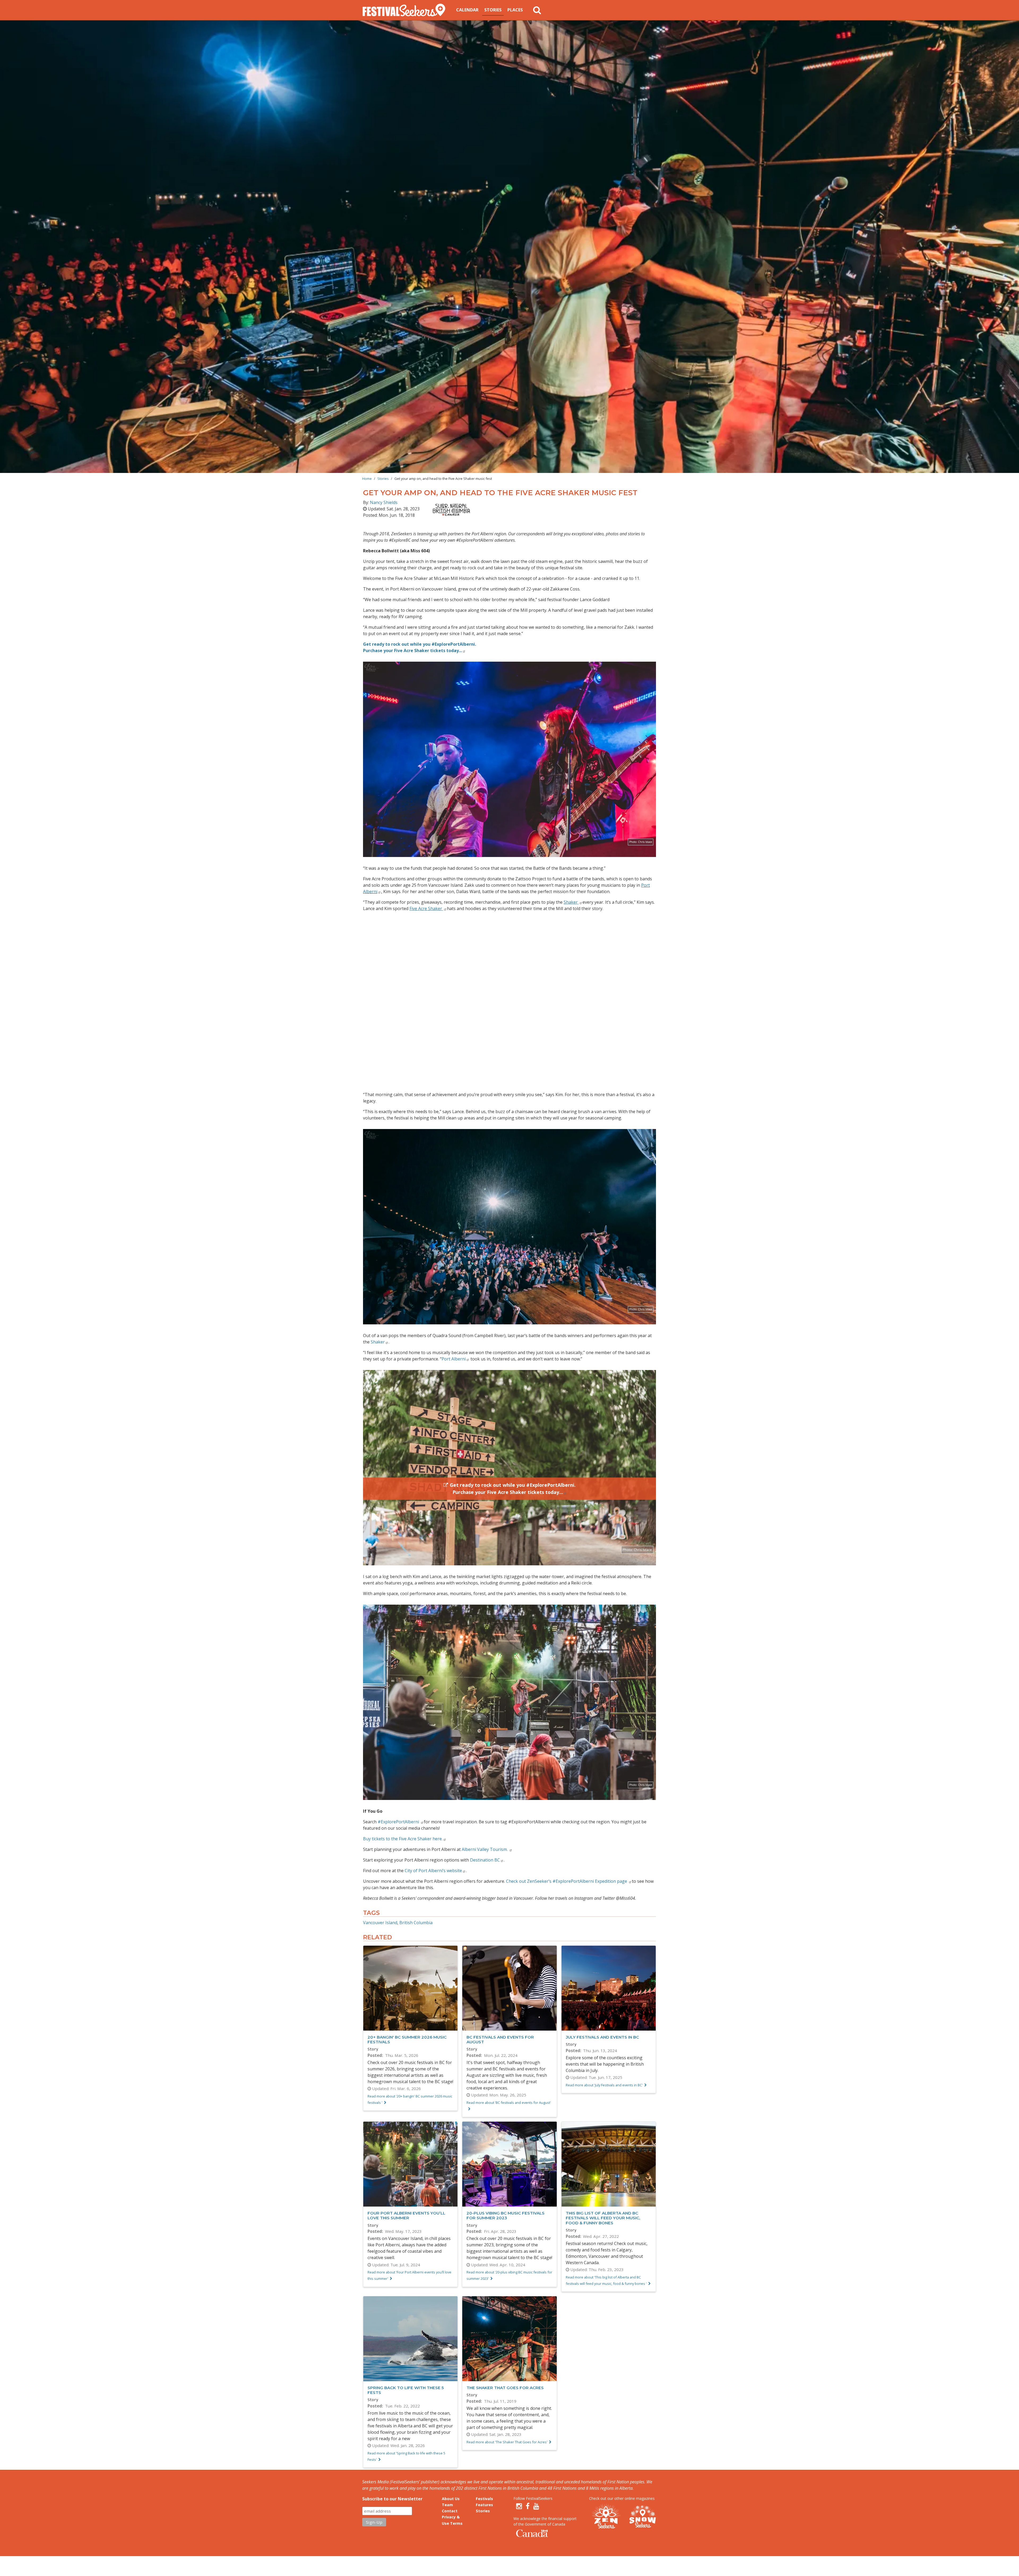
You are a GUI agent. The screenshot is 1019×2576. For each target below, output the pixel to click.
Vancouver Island (380, 1923)
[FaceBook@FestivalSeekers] (528, 2506)
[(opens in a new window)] (449, 510)
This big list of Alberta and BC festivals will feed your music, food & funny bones (603, 2218)
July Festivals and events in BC (602, 2037)
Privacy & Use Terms (452, 2520)
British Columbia (416, 1923)
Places (515, 10)
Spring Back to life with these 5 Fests (406, 2390)
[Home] (406, 10)
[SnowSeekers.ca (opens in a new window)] (642, 2517)
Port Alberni (454, 1359)
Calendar (467, 10)
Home (367, 479)
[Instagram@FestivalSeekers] (519, 2506)
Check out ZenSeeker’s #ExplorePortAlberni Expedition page (567, 1881)
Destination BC (485, 1860)
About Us (451, 2499)
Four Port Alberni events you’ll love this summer (406, 2215)
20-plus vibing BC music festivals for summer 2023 (506, 2215)
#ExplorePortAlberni (399, 1822)
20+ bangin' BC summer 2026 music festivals (407, 2039)
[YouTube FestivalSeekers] (536, 2506)
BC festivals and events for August (500, 2039)
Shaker (378, 1342)
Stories (493, 10)
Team (447, 2505)
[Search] (537, 10)
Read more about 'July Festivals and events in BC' (604, 2085)
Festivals (484, 2499)
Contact (450, 2511)
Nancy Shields (384, 502)
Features (484, 2505)
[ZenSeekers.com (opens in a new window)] (606, 2517)
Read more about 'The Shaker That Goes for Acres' (507, 2442)
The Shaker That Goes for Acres (505, 2388)
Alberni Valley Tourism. (485, 1849)
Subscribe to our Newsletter (392, 2499)
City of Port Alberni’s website (433, 1871)
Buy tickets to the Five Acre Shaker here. (403, 1839)
